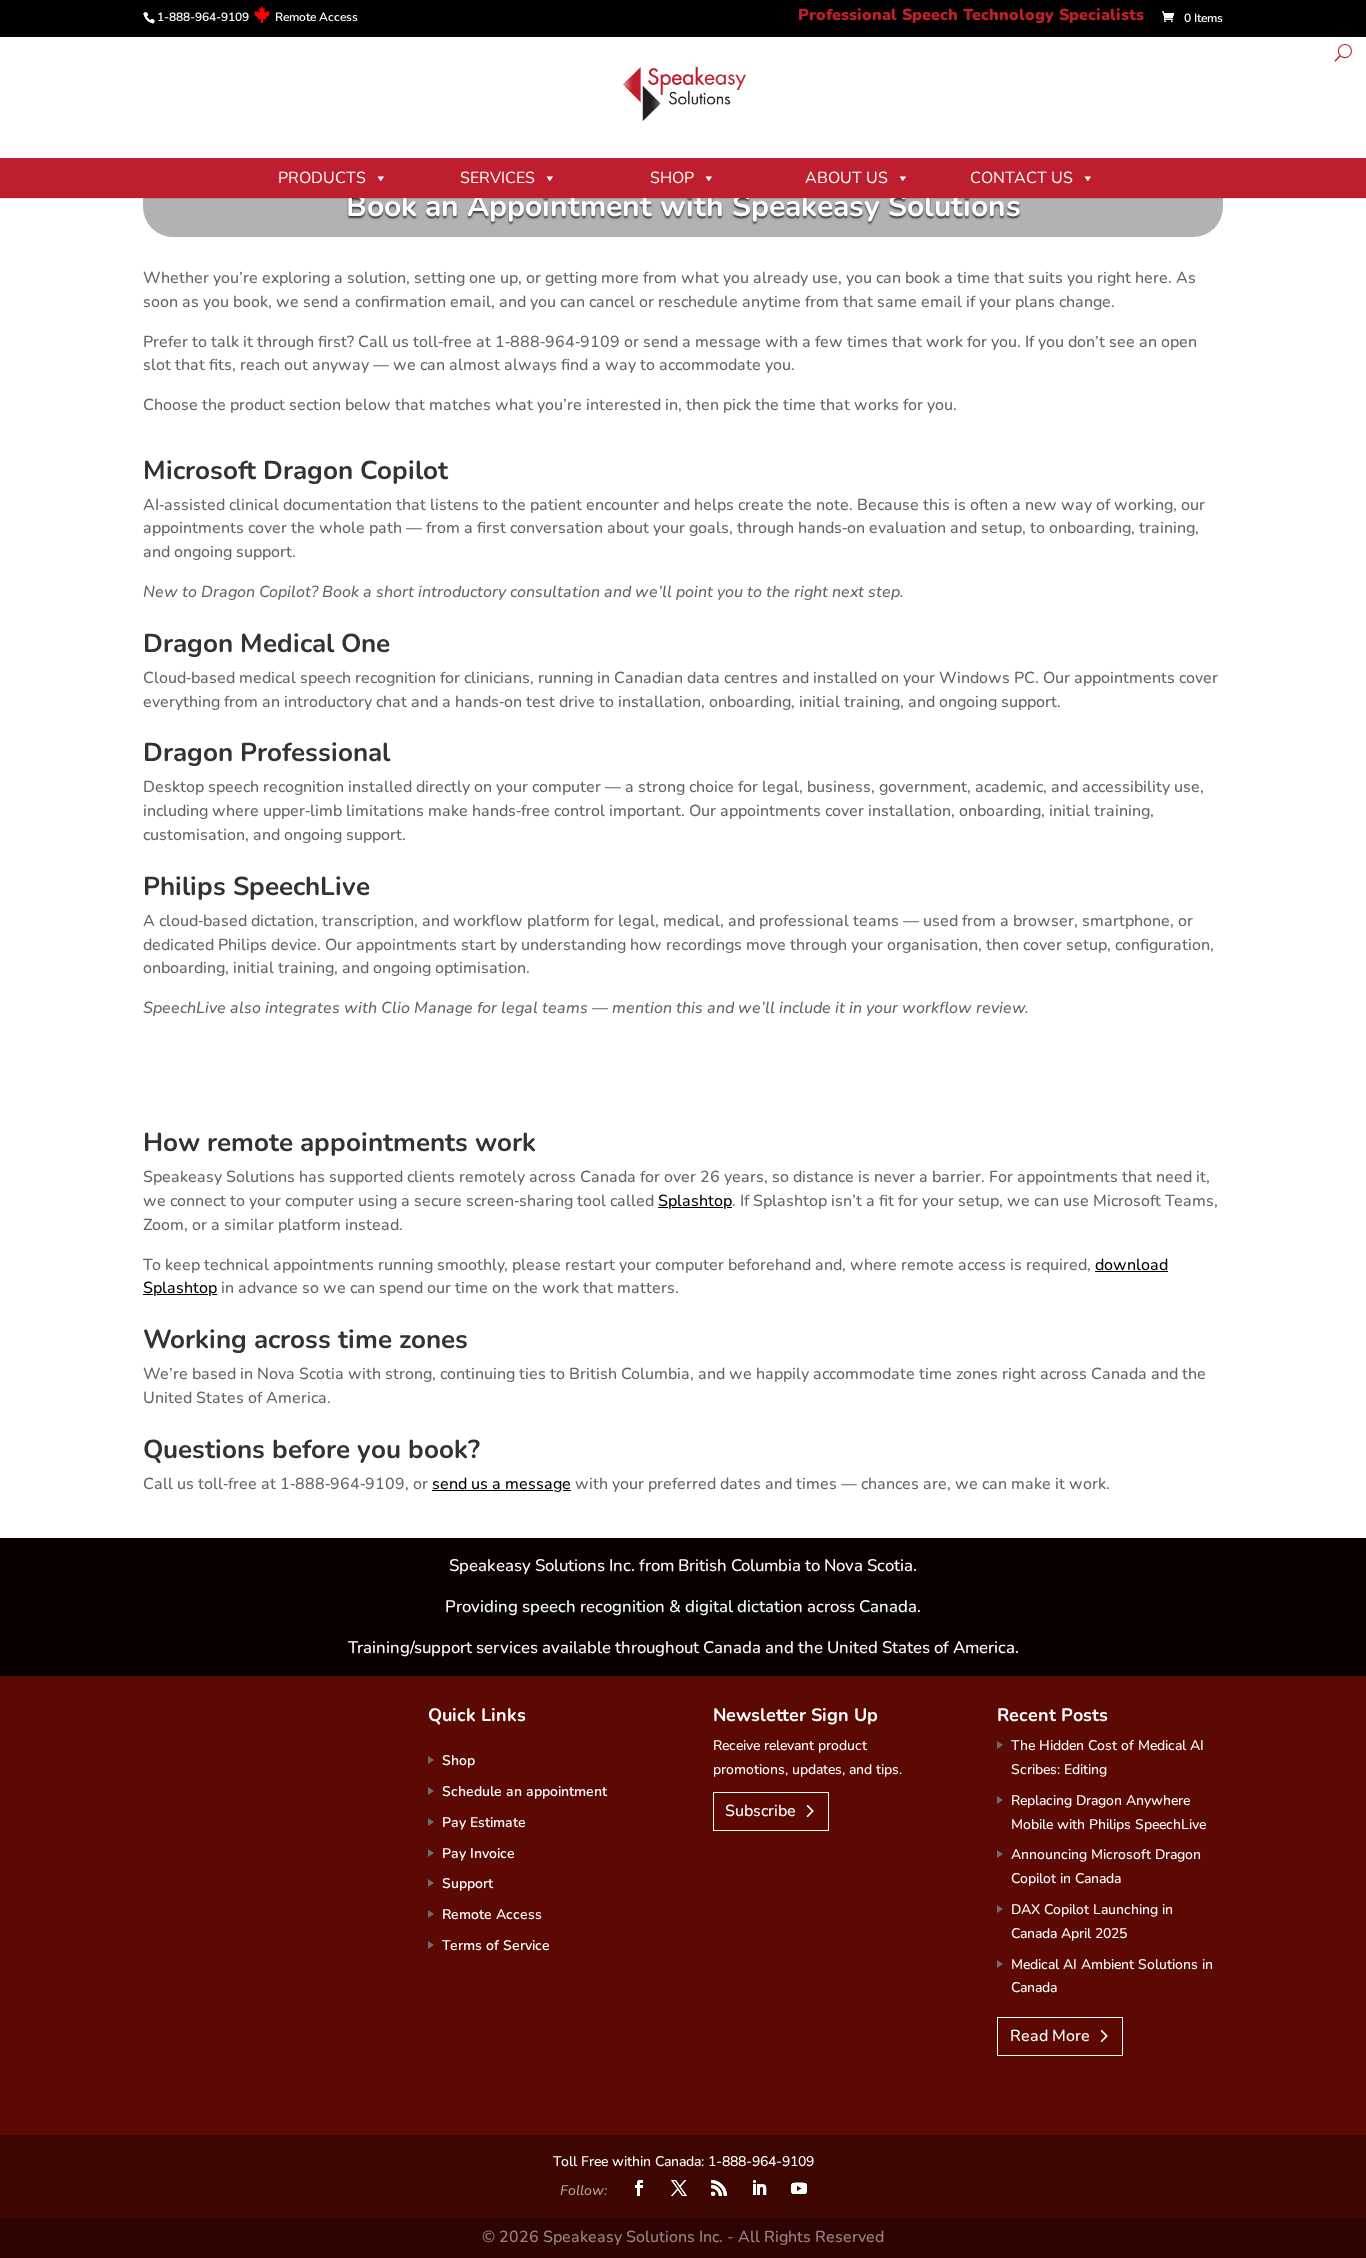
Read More (1050, 2036)
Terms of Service (496, 1945)
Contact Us (1021, 178)
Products (322, 178)
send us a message (501, 1484)
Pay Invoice (478, 1853)
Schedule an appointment (524, 1791)
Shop (672, 178)
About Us (846, 178)
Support (467, 1883)
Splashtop (695, 1201)
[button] (1343, 55)
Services (497, 178)
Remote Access (316, 17)
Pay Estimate (484, 1822)
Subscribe (760, 1811)
